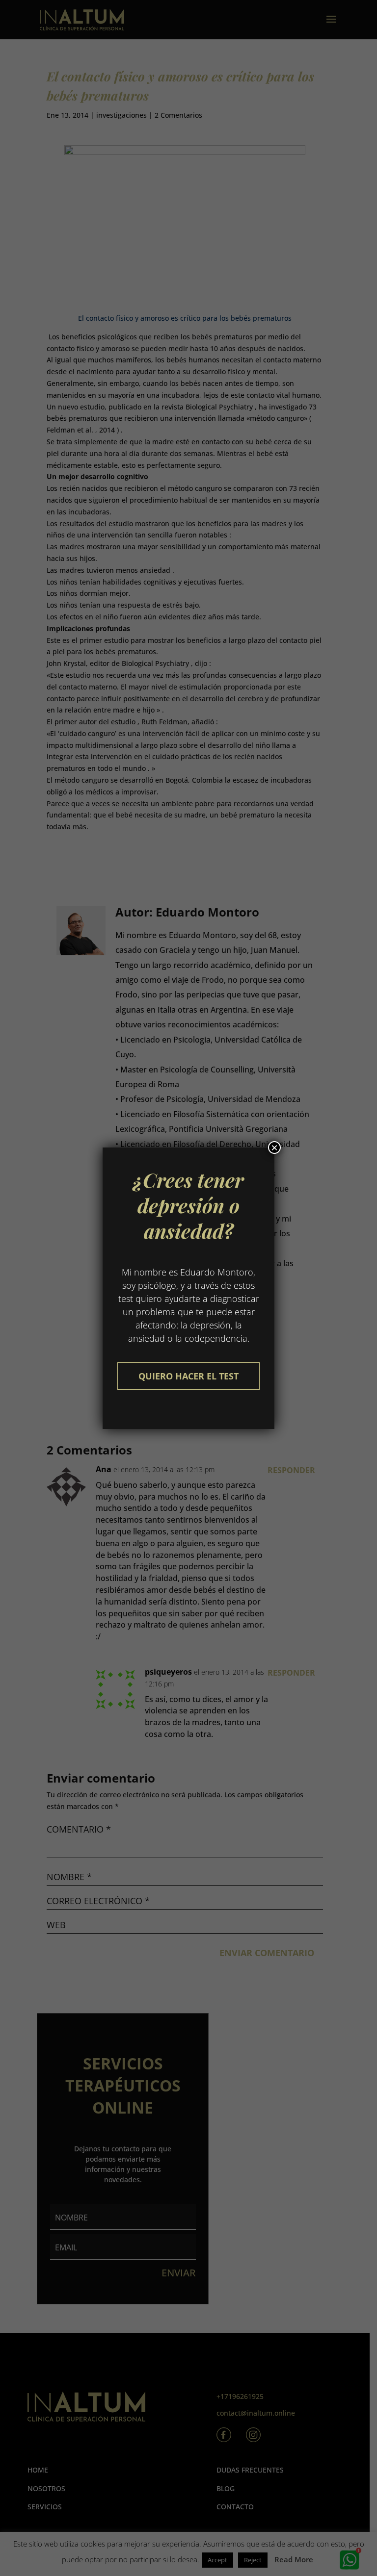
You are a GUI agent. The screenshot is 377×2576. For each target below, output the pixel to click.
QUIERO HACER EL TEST (188, 1376)
